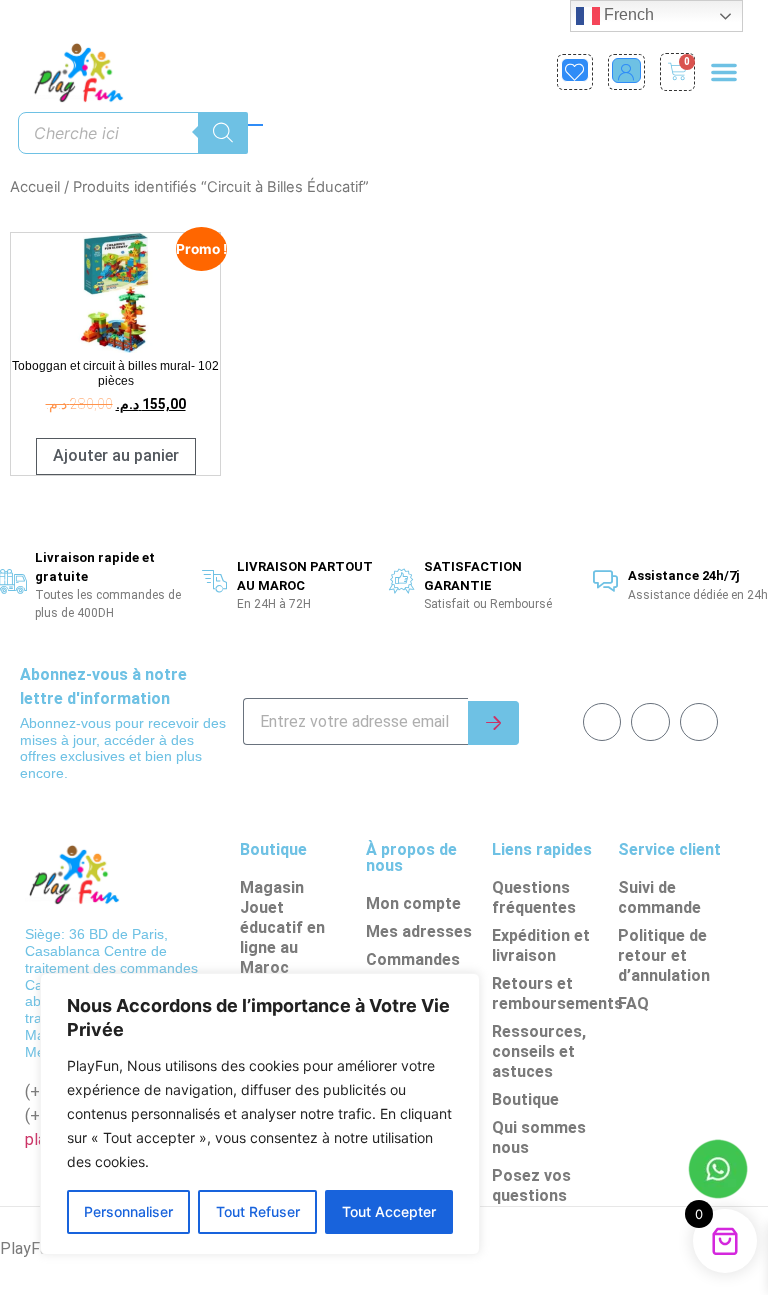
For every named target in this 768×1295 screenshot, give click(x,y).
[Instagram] (699, 722)
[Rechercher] (223, 133)
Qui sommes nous (539, 1137)
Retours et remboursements (550, 993)
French (627, 14)
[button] (724, 72)
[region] (260, 1114)
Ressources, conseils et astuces (539, 1051)
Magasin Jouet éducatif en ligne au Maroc (282, 927)
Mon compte (413, 903)
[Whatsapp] (650, 722)
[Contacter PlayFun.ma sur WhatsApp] (718, 1172)
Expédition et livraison (541, 945)
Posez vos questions (531, 1185)
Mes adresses (419, 931)
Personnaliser (128, 1211)
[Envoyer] (493, 723)
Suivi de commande (659, 897)
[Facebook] (602, 722)
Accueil (35, 187)
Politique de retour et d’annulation (664, 955)
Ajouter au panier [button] (116, 455)
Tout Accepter (389, 1211)
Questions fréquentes (534, 897)
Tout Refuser (258, 1211)
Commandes (413, 959)
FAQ (633, 1003)
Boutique (525, 1099)
